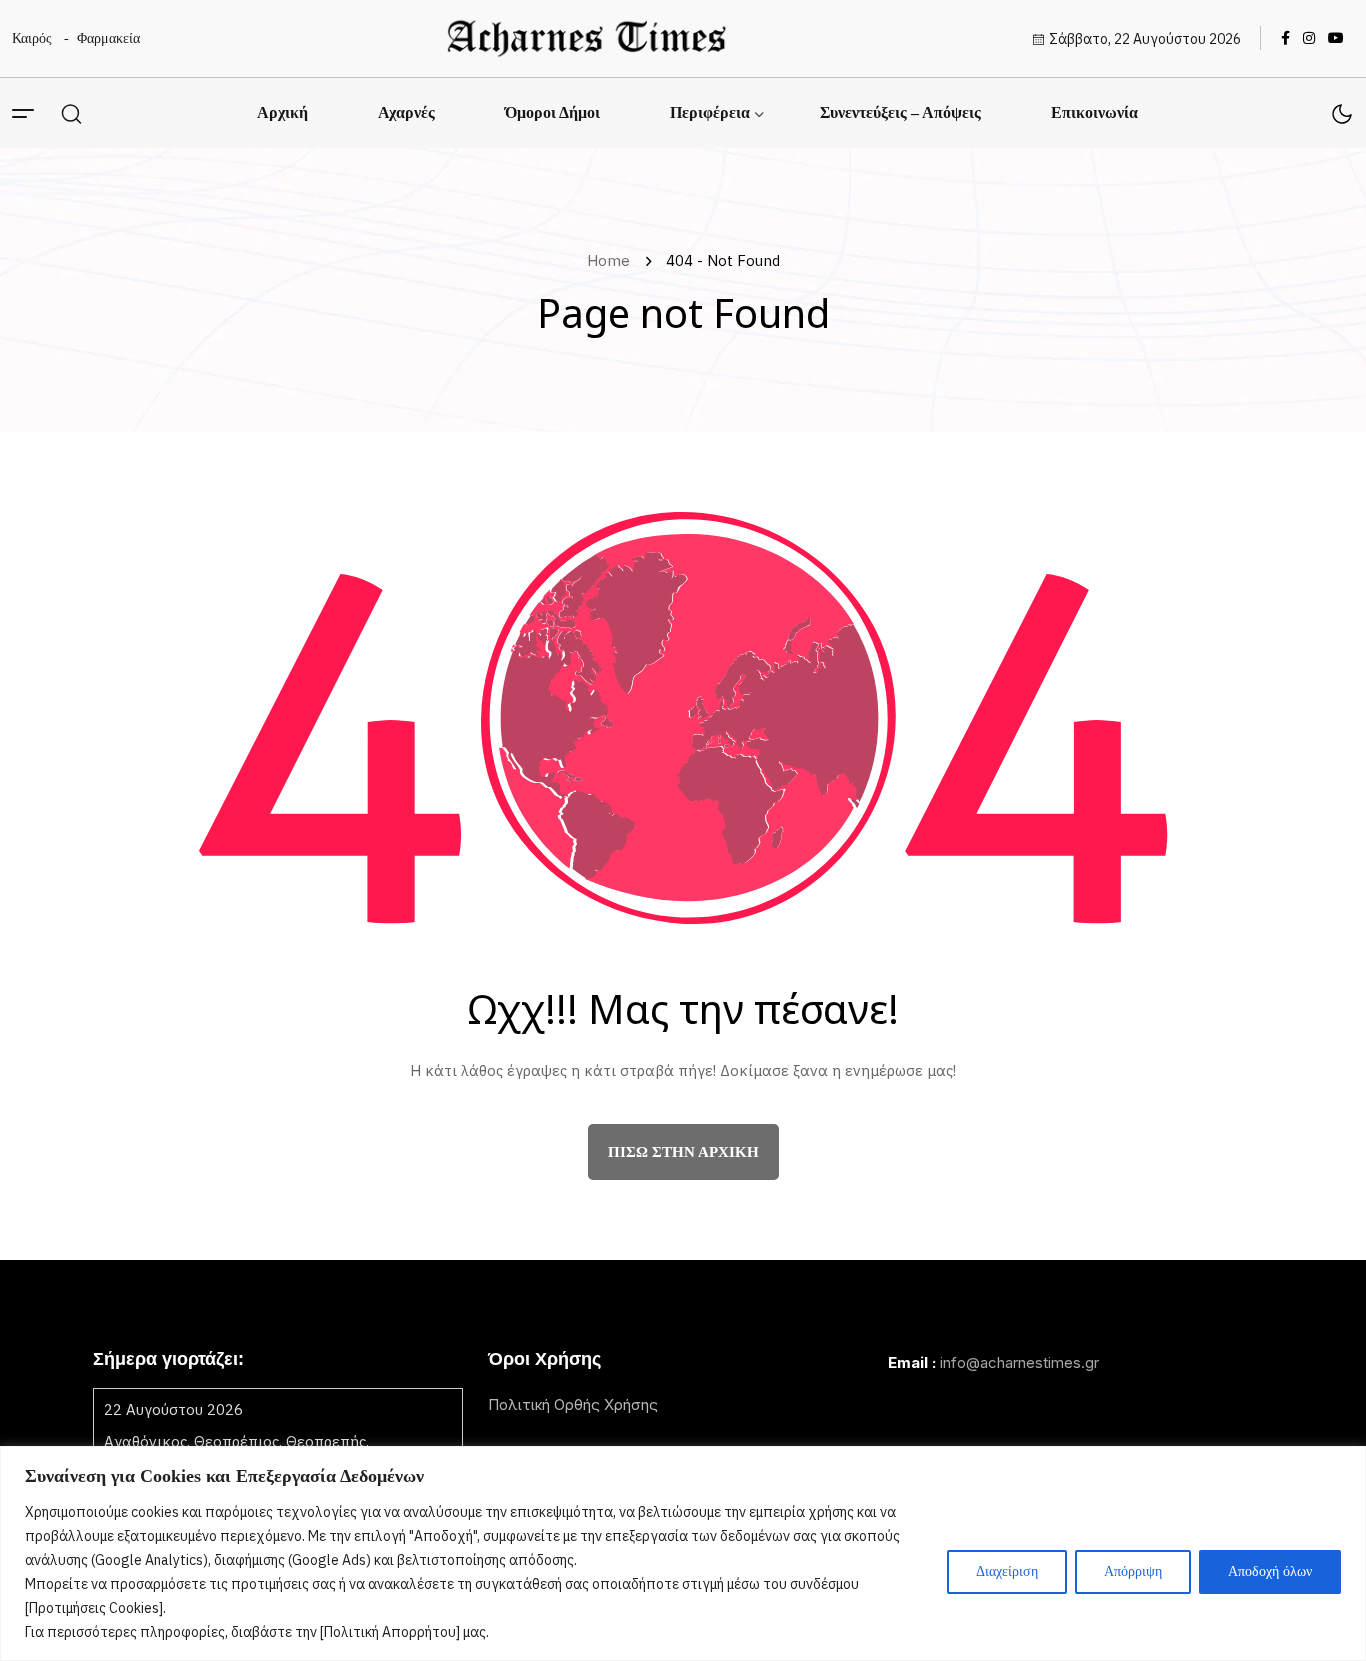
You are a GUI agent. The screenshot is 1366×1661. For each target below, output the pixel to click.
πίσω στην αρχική (683, 1152)
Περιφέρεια (710, 112)
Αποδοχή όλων (1270, 1571)
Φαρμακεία (108, 38)
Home (612, 260)
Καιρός (32, 38)
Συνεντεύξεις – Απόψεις (900, 112)
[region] (683, 1553)
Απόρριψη (1133, 1571)
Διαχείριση (1007, 1571)
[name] (587, 38)
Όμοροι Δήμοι (552, 112)
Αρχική (282, 112)
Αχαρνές (406, 112)
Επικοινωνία (1094, 112)
